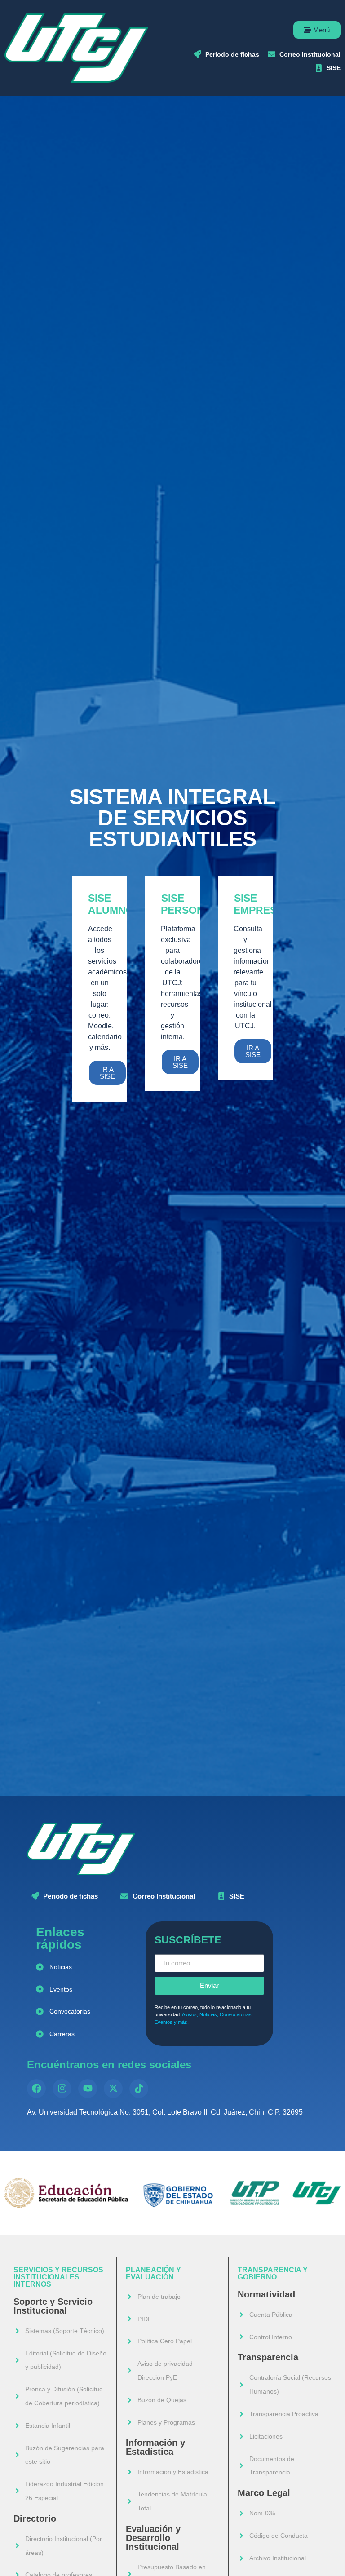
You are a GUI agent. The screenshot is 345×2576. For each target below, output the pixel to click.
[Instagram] (62, 2089)
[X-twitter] (113, 2089)
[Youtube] (88, 2089)
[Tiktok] (139, 2089)
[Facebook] (36, 2089)
